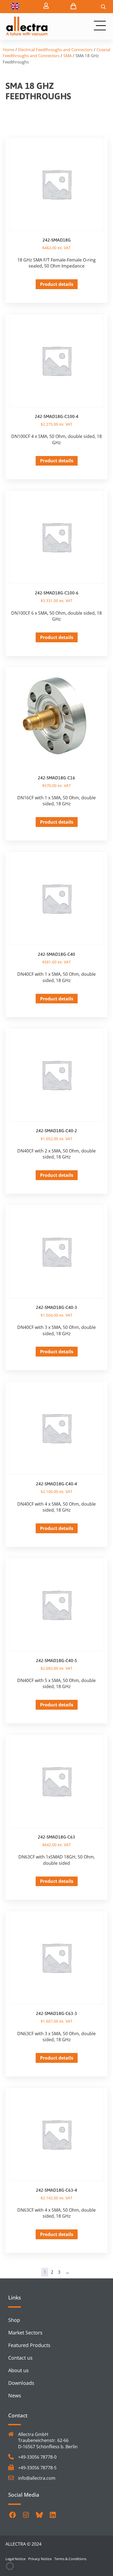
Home (9, 50)
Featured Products (29, 2345)
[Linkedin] (53, 2515)
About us (19, 2370)
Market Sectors (25, 2333)
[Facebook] (12, 2515)
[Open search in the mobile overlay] (103, 7)
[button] (10, 2566)
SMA (67, 56)
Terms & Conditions (70, 2559)
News (15, 2395)
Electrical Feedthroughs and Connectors (55, 50)
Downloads (21, 2383)
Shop (14, 2320)
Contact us (20, 2358)
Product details (57, 284)
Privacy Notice (40, 2559)
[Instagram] (26, 2515)
